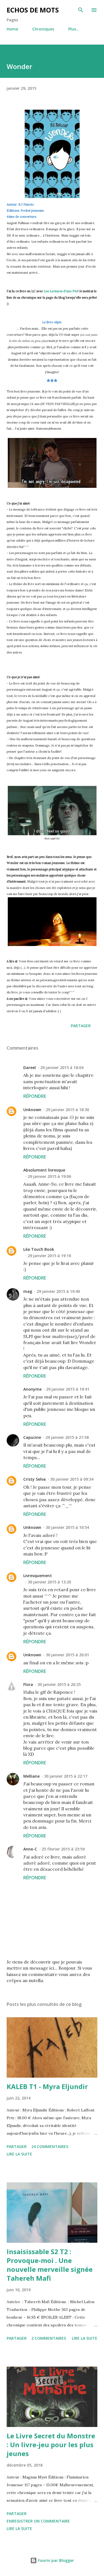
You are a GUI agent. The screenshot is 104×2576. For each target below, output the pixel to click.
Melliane (31, 1776)
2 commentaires (49, 2338)
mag (28, 1291)
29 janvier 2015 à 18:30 (67, 1110)
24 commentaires (50, 2146)
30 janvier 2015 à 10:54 (67, 1527)
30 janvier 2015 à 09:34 (72, 1479)
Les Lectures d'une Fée (61, 291)
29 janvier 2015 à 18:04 (62, 1067)
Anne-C (30, 1849)
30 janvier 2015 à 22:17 (66, 1776)
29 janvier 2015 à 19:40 (58, 1291)
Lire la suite (19, 2154)
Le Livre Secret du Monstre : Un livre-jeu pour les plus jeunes (51, 2445)
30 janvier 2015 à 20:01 (67, 1655)
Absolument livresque (44, 1170)
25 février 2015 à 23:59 (63, 1849)
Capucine (32, 1437)
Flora (28, 1684)
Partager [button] (81, 1026)
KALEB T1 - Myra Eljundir (47, 2086)
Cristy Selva (35, 1479)
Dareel (30, 1067)
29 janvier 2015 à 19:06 (49, 1176)
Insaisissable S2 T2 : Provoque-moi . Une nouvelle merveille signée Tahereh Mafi (50, 2265)
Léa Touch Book (39, 1249)
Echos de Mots (33, 10)
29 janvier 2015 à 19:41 (68, 1389)
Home (12, 29)
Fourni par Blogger (55, 2560)
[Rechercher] (81, 10)
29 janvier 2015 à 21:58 (67, 1437)
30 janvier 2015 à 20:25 (59, 1684)
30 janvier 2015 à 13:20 (49, 1582)
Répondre (35, 1096)
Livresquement (38, 1576)
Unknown (32, 1110)
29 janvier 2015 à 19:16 (49, 1256)
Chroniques (43, 29)
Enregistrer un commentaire (38, 2521)
